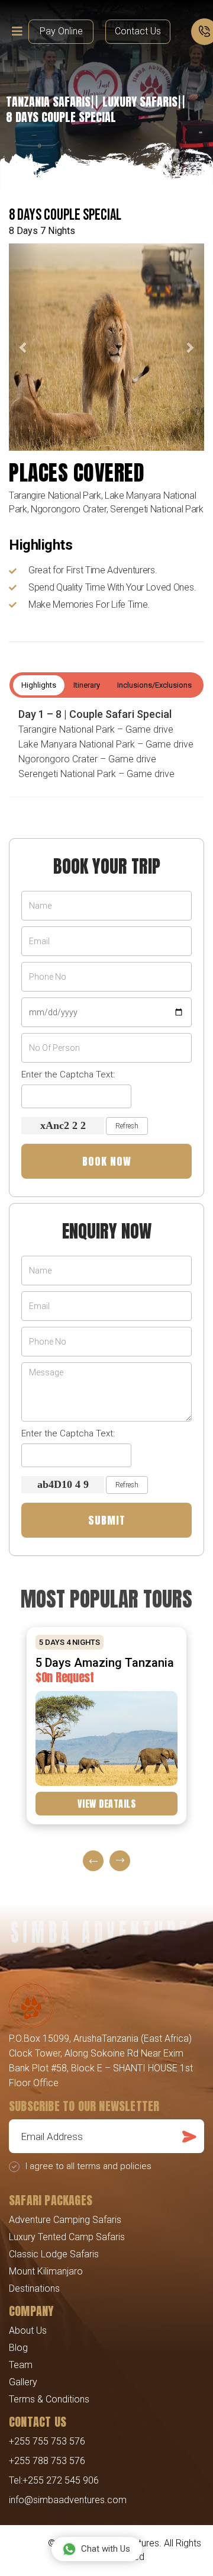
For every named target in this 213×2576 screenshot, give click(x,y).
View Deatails (107, 1804)
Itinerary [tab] (87, 685)
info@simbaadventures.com (68, 2500)
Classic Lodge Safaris (54, 2254)
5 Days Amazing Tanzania (105, 1663)
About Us (28, 2330)
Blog (18, 2348)
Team (21, 2365)
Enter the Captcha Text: (68, 1074)
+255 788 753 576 (47, 2461)
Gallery (23, 2382)
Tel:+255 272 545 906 (54, 2480)
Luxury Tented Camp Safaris (67, 2237)
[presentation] (93, 1861)
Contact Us (138, 31)
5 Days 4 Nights (70, 1642)
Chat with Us (106, 2549)
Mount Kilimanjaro (46, 2271)
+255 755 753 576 (47, 2441)
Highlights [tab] (39, 685)
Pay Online (61, 31)
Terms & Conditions (49, 2399)
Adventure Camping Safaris (65, 2220)
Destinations (34, 2288)
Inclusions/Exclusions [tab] (154, 685)
